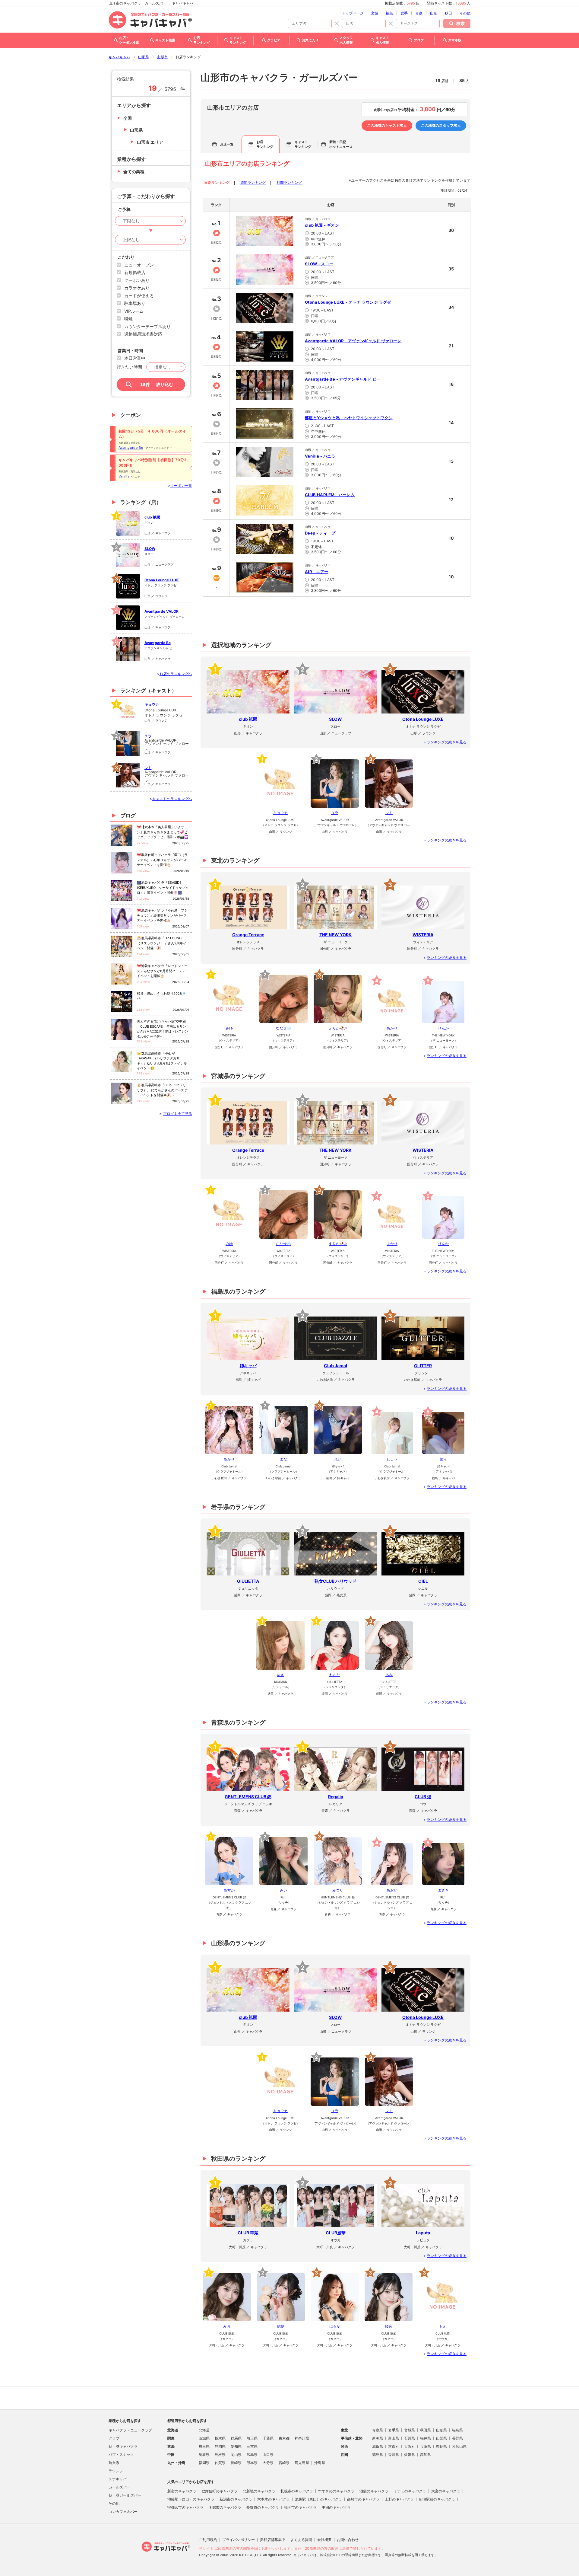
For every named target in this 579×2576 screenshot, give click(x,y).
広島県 (252, 2455)
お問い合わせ (348, 2540)
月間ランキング (289, 182)
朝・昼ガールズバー (125, 2495)
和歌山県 (459, 2446)
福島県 (457, 2430)
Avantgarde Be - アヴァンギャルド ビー (343, 379)
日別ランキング (217, 182)
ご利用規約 (208, 2540)
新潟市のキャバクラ (236, 2499)
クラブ (114, 2438)
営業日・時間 (130, 351)
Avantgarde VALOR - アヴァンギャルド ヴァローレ (353, 341)
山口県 (268, 2455)
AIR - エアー (317, 572)
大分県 (268, 2463)
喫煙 (128, 319)
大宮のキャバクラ (446, 2491)
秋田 (448, 13)
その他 (465, 13)
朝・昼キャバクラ (123, 2446)
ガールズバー (119, 2487)
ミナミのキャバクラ (410, 2491)
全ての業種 (134, 172)
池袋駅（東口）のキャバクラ (318, 2499)
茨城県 (204, 2438)
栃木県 (220, 2438)
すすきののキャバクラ (336, 2491)
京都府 (394, 2446)
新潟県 (378, 2438)
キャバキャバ (119, 57)
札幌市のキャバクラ (297, 2491)
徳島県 (378, 2455)
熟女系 (114, 2463)
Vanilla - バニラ (320, 456)
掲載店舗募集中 (273, 2540)
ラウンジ (116, 2471)
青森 (419, 13)
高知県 (426, 2455)
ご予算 (124, 209)
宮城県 (410, 2430)
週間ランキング (253, 182)
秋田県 (426, 2430)
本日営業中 (135, 358)
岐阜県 (204, 2446)
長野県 (457, 2438)
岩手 (404, 13)
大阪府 (410, 2446)
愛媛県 (410, 2455)
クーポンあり (137, 280)
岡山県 (236, 2455)
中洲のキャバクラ (336, 2507)
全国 (128, 118)
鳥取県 (204, 2455)
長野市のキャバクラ (263, 2507)
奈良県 (441, 2446)
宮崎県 (284, 2463)
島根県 (220, 2455)
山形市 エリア (150, 142)
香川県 (394, 2455)
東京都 (284, 2438)
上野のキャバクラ (399, 2499)
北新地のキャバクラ (259, 2491)
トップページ (353, 13)
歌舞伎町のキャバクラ (220, 2491)
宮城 (375, 13)
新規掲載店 (135, 272)
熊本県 (252, 2463)
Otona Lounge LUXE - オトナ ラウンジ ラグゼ (348, 302)
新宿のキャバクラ (182, 2491)
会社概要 (324, 2540)
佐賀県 (220, 2463)
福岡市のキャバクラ (300, 2507)
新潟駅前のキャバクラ (437, 2499)
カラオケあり (137, 288)
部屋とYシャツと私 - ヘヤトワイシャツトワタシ (349, 418)
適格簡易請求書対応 (143, 334)
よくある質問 (301, 2540)
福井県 (426, 2438)
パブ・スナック (121, 2455)
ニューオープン (139, 265)
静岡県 (220, 2446)
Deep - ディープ (320, 533)
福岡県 (204, 2463)
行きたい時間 (129, 367)
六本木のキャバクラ (274, 2499)
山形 (434, 13)
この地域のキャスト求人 (387, 125)
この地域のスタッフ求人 (441, 125)
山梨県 (441, 2438)
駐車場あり (135, 303)
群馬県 (236, 2438)
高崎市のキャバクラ (363, 2499)
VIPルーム (134, 311)
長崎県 (236, 2463)
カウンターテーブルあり (147, 326)
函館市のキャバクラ (225, 2507)
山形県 (144, 57)
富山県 (394, 2438)
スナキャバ (118, 2479)
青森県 (378, 2430)
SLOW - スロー (319, 264)
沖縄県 (320, 2463)
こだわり (126, 257)
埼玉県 (252, 2438)
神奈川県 (302, 2438)
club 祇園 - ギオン (322, 225)
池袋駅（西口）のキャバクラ (191, 2499)
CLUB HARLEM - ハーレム (330, 495)
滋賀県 (378, 2446)
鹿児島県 (302, 2463)
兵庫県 (426, 2446)
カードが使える (139, 296)
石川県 (410, 2438)
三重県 (252, 2446)
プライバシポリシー (239, 2540)
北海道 (204, 2430)
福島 (389, 13)
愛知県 (236, 2446)
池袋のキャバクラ (374, 2491)
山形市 (162, 57)
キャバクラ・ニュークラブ (130, 2430)
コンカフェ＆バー (123, 2512)
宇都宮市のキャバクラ (185, 2507)
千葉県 (268, 2438)
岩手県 (394, 2430)
